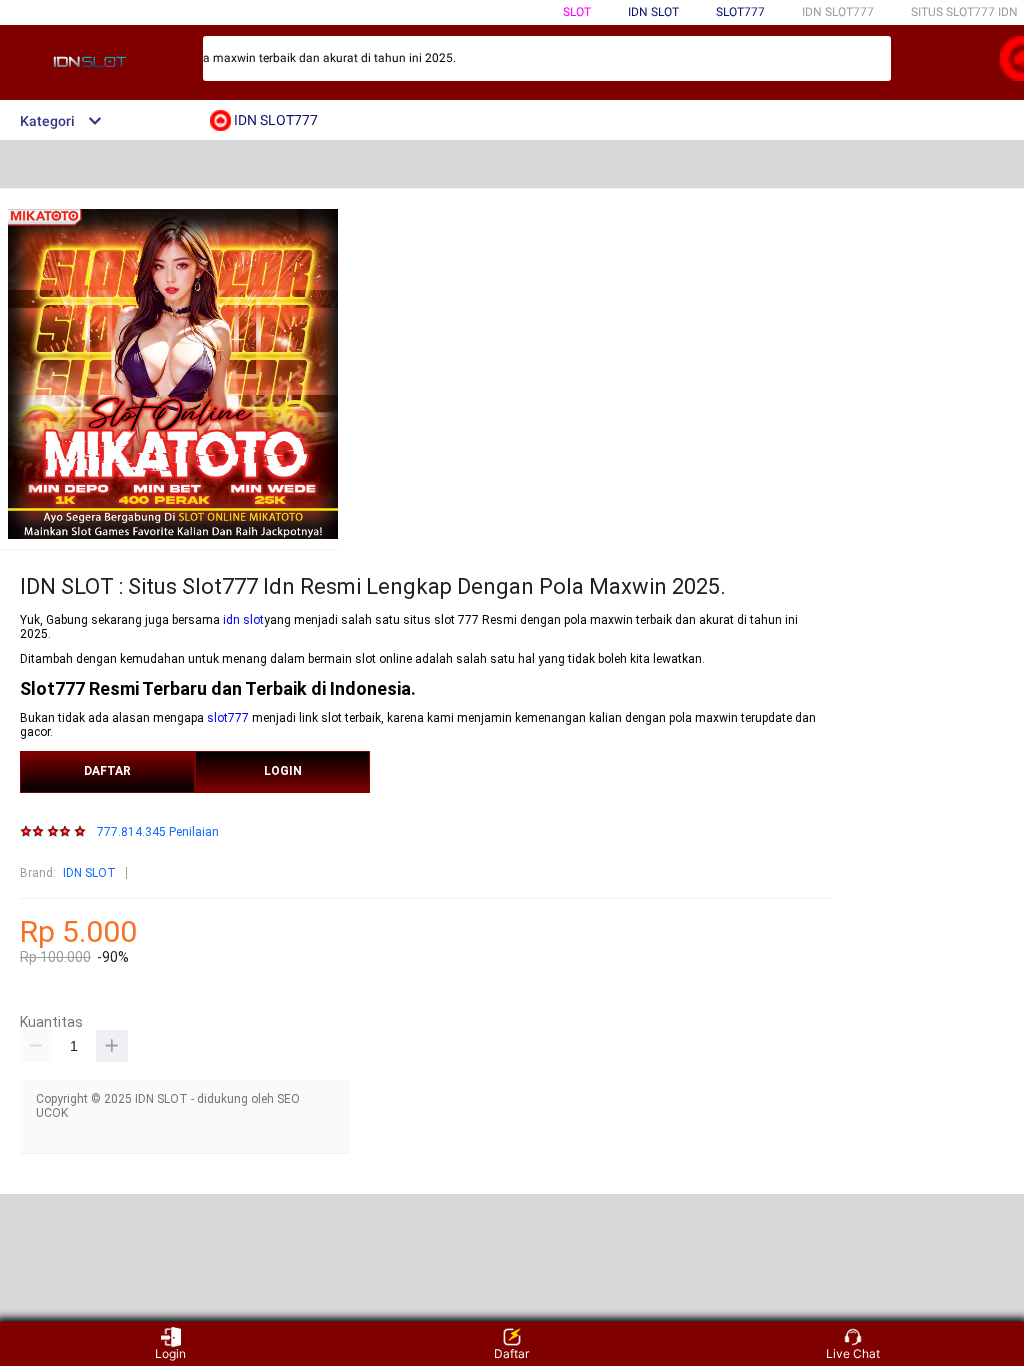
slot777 (228, 718)
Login (170, 1353)
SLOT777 (740, 12)
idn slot (243, 620)
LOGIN (283, 771)
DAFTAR (107, 771)
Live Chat (853, 1353)
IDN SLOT (89, 873)
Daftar (511, 1353)
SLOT (577, 12)
